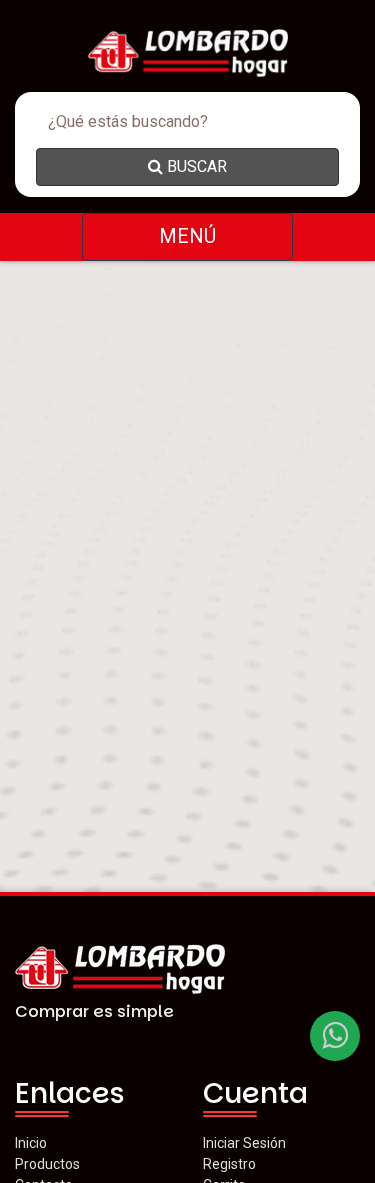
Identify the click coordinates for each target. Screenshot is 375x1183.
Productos (47, 1164)
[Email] (335, 1036)
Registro (229, 1164)
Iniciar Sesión (244, 1143)
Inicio (31, 1143)
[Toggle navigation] (187, 237)
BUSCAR (195, 166)
